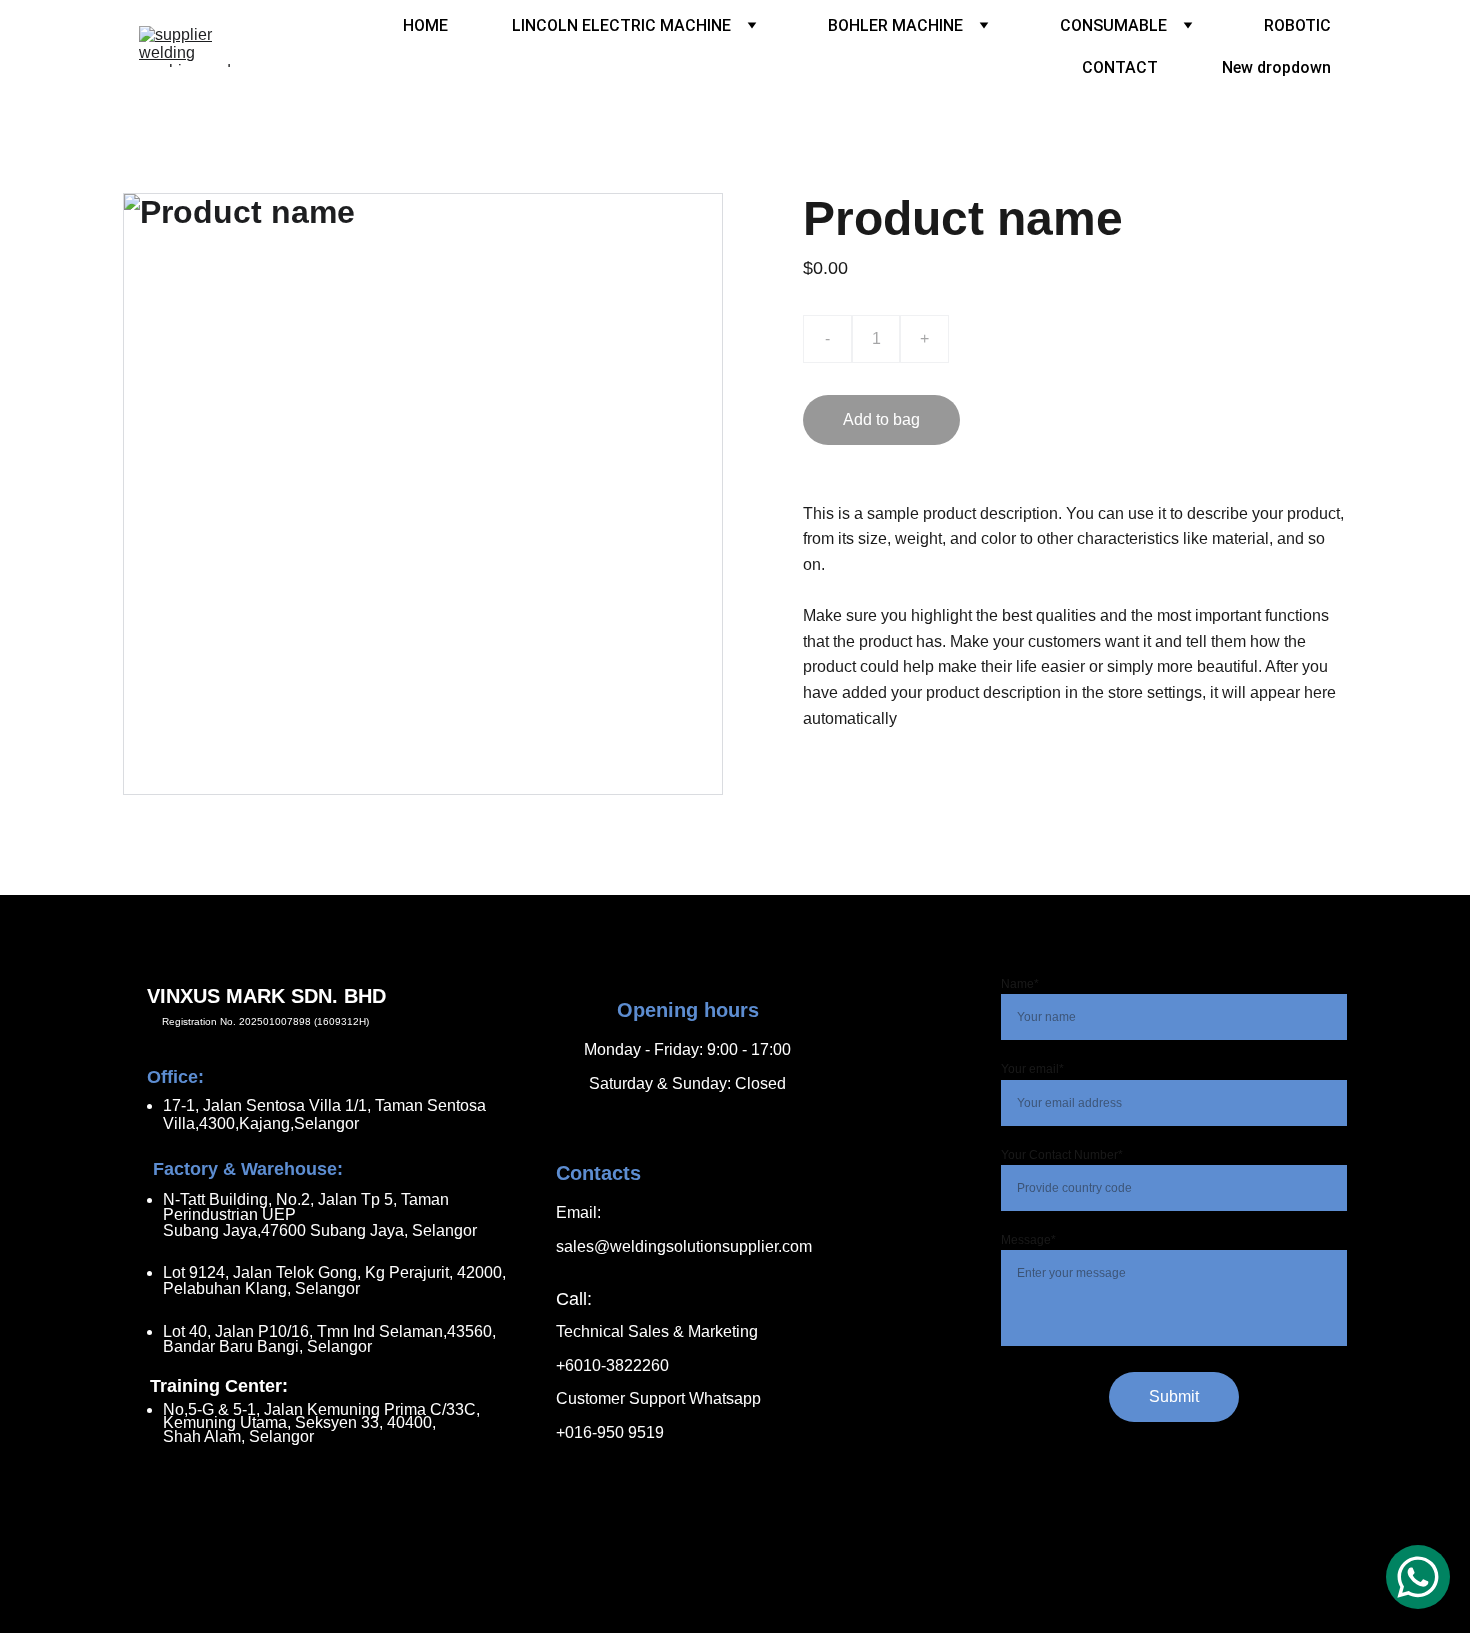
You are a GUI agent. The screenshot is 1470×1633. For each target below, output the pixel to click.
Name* (1020, 984)
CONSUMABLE (1113, 25)
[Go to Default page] (642, 1152)
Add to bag (881, 419)
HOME (425, 25)
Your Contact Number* (1062, 1155)
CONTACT (1120, 67)
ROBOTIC (1297, 25)
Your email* (1032, 1069)
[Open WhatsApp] (1418, 1577)
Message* (1028, 1240)
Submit (1174, 1396)
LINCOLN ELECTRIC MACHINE (621, 25)
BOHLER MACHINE (895, 25)
